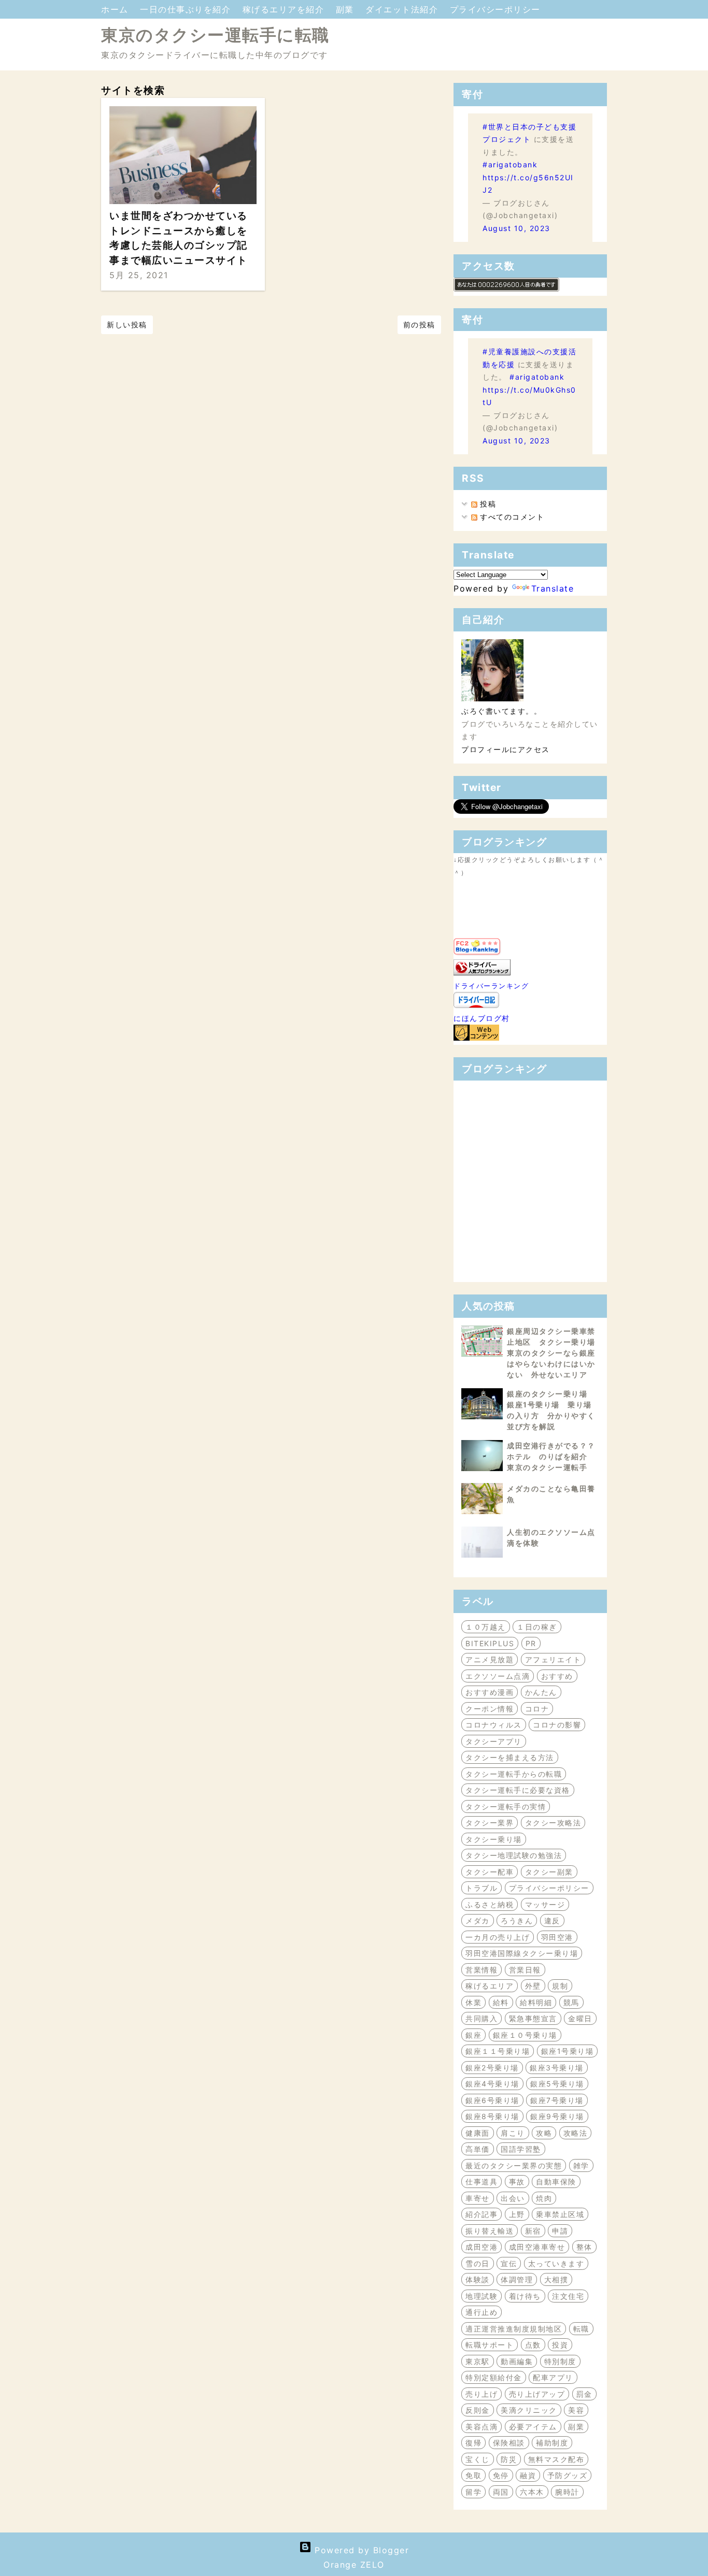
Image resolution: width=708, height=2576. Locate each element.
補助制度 (552, 2443)
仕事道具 (482, 2182)
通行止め (482, 2312)
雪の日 (478, 2263)
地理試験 (482, 2296)
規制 (560, 1986)
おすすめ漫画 (490, 1692)
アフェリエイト (553, 1659)
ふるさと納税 (490, 1904)
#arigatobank (510, 164)
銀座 (473, 2035)
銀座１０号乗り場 (525, 2035)
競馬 (571, 2002)
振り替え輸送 (490, 2231)
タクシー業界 (490, 1823)
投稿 (487, 504)
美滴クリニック (529, 2410)
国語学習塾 (521, 2149)
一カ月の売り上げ (498, 1937)
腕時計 (567, 2492)
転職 (581, 2329)
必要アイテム (533, 2427)
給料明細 (536, 2002)
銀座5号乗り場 (557, 2084)
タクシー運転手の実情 (506, 1807)
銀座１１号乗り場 (498, 2051)
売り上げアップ (537, 2394)
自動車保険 (556, 2182)
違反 (552, 1920)
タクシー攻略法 (553, 1823)
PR (531, 1643)
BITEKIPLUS (490, 1643)
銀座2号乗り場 (492, 2068)
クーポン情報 (490, 1709)
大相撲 (556, 2279)
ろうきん (517, 1920)
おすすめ (557, 1676)
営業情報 (482, 1970)
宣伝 (509, 2263)
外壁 (533, 1986)
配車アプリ (553, 2377)
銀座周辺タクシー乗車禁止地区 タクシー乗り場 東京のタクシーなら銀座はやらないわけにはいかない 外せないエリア (555, 1353)
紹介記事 (482, 2214)
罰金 (584, 2394)
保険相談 (509, 2443)
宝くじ (478, 2459)
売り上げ (482, 2394)
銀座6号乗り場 (492, 2100)
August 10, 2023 (516, 228)
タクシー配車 (490, 1872)
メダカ (478, 1920)
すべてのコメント (511, 517)
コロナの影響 (557, 1725)
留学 (473, 2492)
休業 (473, 2002)
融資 (528, 2475)
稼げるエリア (490, 1986)
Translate (553, 588)
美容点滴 (482, 2427)
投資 (560, 2345)
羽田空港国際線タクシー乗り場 (522, 1953)
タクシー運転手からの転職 (514, 1774)
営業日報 (525, 1970)
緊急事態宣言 (533, 2018)
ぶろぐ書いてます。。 (501, 711)
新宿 (533, 2231)
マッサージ (545, 1904)
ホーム (116, 9)
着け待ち (525, 2296)
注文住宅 (568, 2296)
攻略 (544, 2133)
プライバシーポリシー (495, 9)
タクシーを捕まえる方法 (510, 1757)
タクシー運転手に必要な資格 (518, 1790)
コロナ (537, 1709)
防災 (509, 2459)
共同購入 (482, 2018)
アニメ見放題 (490, 1659)
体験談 (478, 2279)
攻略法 (576, 2133)
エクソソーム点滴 (498, 1676)
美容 (576, 2410)
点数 (533, 2345)
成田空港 (482, 2247)
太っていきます (556, 2263)
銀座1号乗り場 (568, 2051)
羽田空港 (557, 1937)
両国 (501, 2492)
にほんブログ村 (482, 1018)
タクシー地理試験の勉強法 (514, 1855)
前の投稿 (419, 325)
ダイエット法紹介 (403, 9)
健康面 (478, 2133)
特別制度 (560, 2361)
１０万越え (486, 1627)
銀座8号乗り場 (492, 2116)
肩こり (513, 2133)
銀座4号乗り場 (492, 2084)
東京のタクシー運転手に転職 (215, 35)
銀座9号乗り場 (557, 2116)
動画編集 (517, 2361)
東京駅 (478, 2361)
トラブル (482, 1888)
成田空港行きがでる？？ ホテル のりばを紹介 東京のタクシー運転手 (555, 1456)
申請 (560, 2231)
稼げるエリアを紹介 (285, 9)
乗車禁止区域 (560, 2214)
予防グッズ (568, 2475)
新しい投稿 (127, 325)
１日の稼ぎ (537, 1627)
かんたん (541, 1692)
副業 (347, 9)
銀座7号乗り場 (557, 2100)
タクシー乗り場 (494, 1839)
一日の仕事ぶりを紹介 (187, 9)
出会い (513, 2198)
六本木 (532, 2492)
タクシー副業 (549, 1872)
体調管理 (517, 2279)
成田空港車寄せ (537, 2247)
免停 (501, 2475)
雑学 (581, 2165)
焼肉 (544, 2198)
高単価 (478, 2149)
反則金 (478, 2410)
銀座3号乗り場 (557, 2068)
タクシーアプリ (494, 1741)
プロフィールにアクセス (506, 749)
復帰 (473, 2443)
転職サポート (490, 2345)
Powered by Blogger (360, 2550)
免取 (473, 2475)
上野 (517, 2214)
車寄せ (478, 2198)
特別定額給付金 (494, 2377)
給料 (501, 2002)
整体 (584, 2247)
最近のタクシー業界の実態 (514, 2165)
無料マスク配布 (556, 2459)
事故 (517, 2182)
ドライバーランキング (491, 986)
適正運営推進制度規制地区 (514, 2329)
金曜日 (580, 2018)
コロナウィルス (494, 1725)
